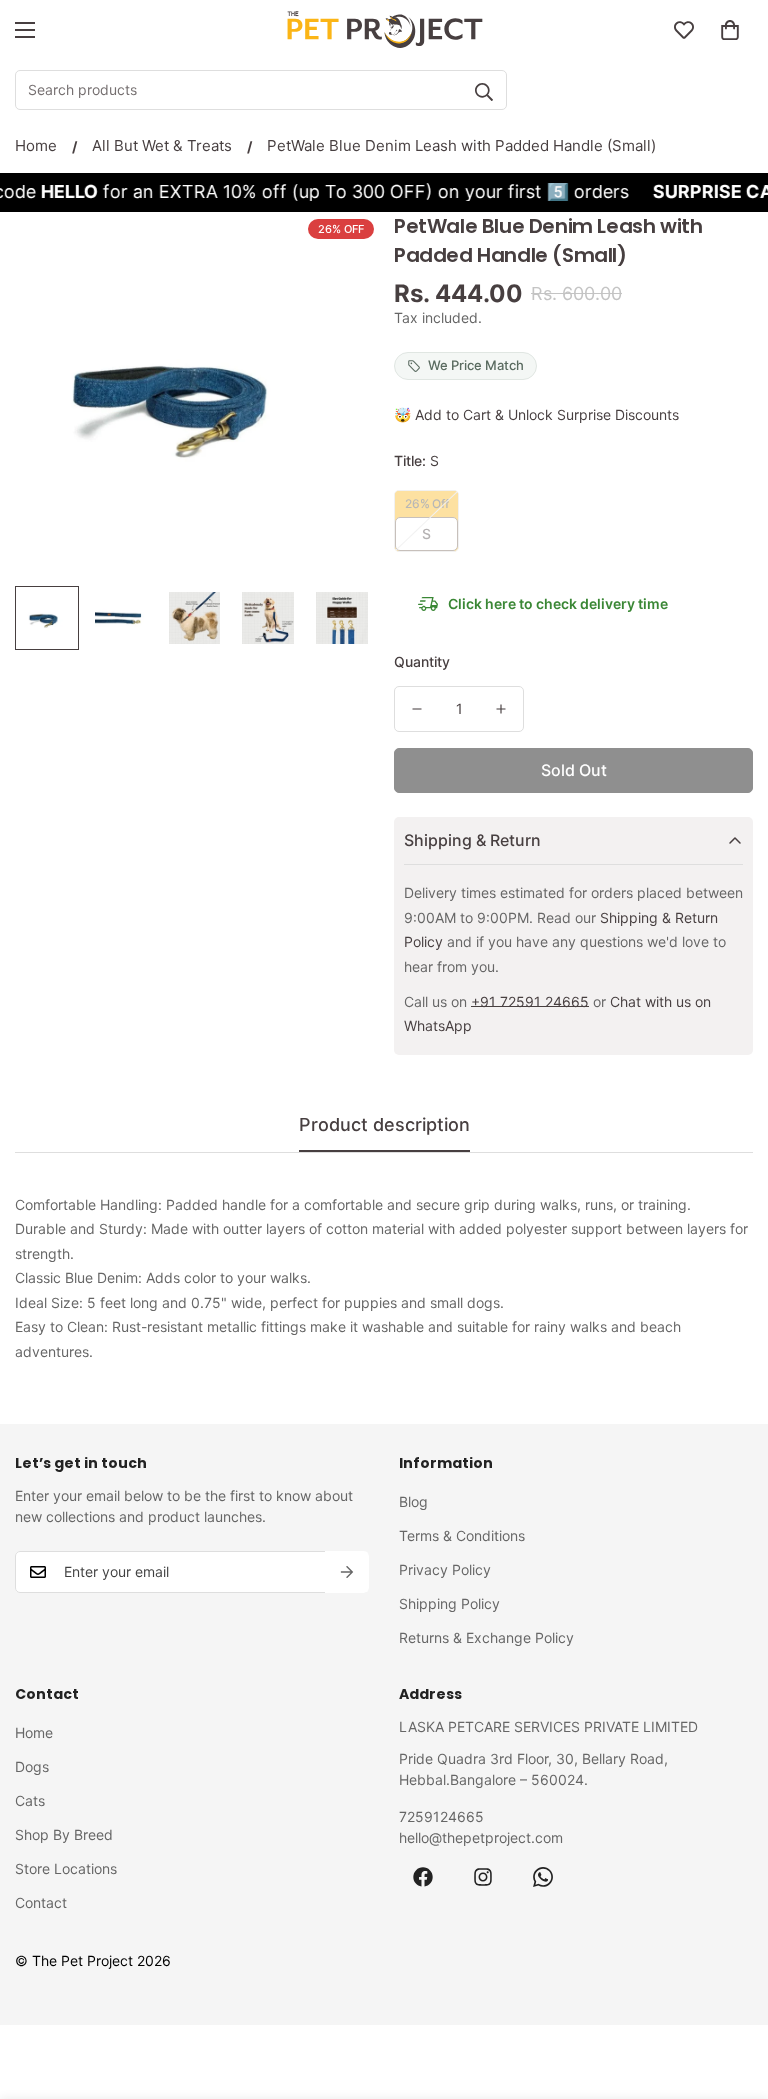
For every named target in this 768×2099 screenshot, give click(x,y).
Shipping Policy (449, 1603)
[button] (730, 30)
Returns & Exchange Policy (486, 1637)
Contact (41, 1902)
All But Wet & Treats (162, 145)
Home (36, 145)
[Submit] (484, 92)
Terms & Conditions (462, 1535)
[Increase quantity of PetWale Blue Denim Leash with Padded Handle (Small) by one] (501, 709)
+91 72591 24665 (530, 1001)
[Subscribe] (347, 1572)
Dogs (32, 1766)
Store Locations (66, 1868)
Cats (30, 1800)
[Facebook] (423, 1877)
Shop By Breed (64, 1834)
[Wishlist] (684, 30)
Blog (413, 1501)
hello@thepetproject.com (481, 1837)
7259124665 (441, 1816)
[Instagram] (483, 1877)
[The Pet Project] (384, 30)
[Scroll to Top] (729, 1990)
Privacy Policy (445, 1569)
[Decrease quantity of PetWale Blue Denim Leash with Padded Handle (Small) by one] (417, 709)
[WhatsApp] (543, 1877)
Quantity (422, 661)
